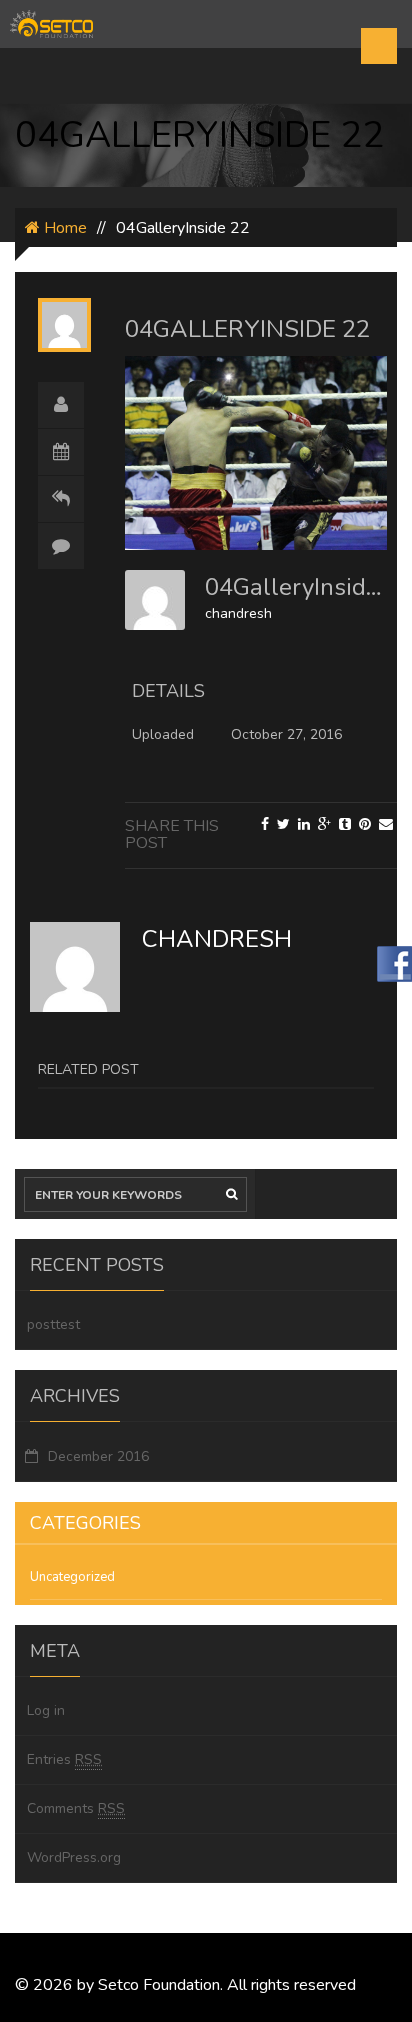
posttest (53, 1324)
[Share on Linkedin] (304, 824)
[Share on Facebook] (265, 824)
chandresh (238, 613)
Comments (76, 1808)
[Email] (386, 824)
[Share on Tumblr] (345, 824)
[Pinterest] (365, 824)
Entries (64, 1759)
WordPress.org (74, 1857)
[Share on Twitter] (283, 824)
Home (63, 228)
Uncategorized (72, 1577)
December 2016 (98, 1456)
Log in (46, 1710)
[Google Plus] (324, 824)
